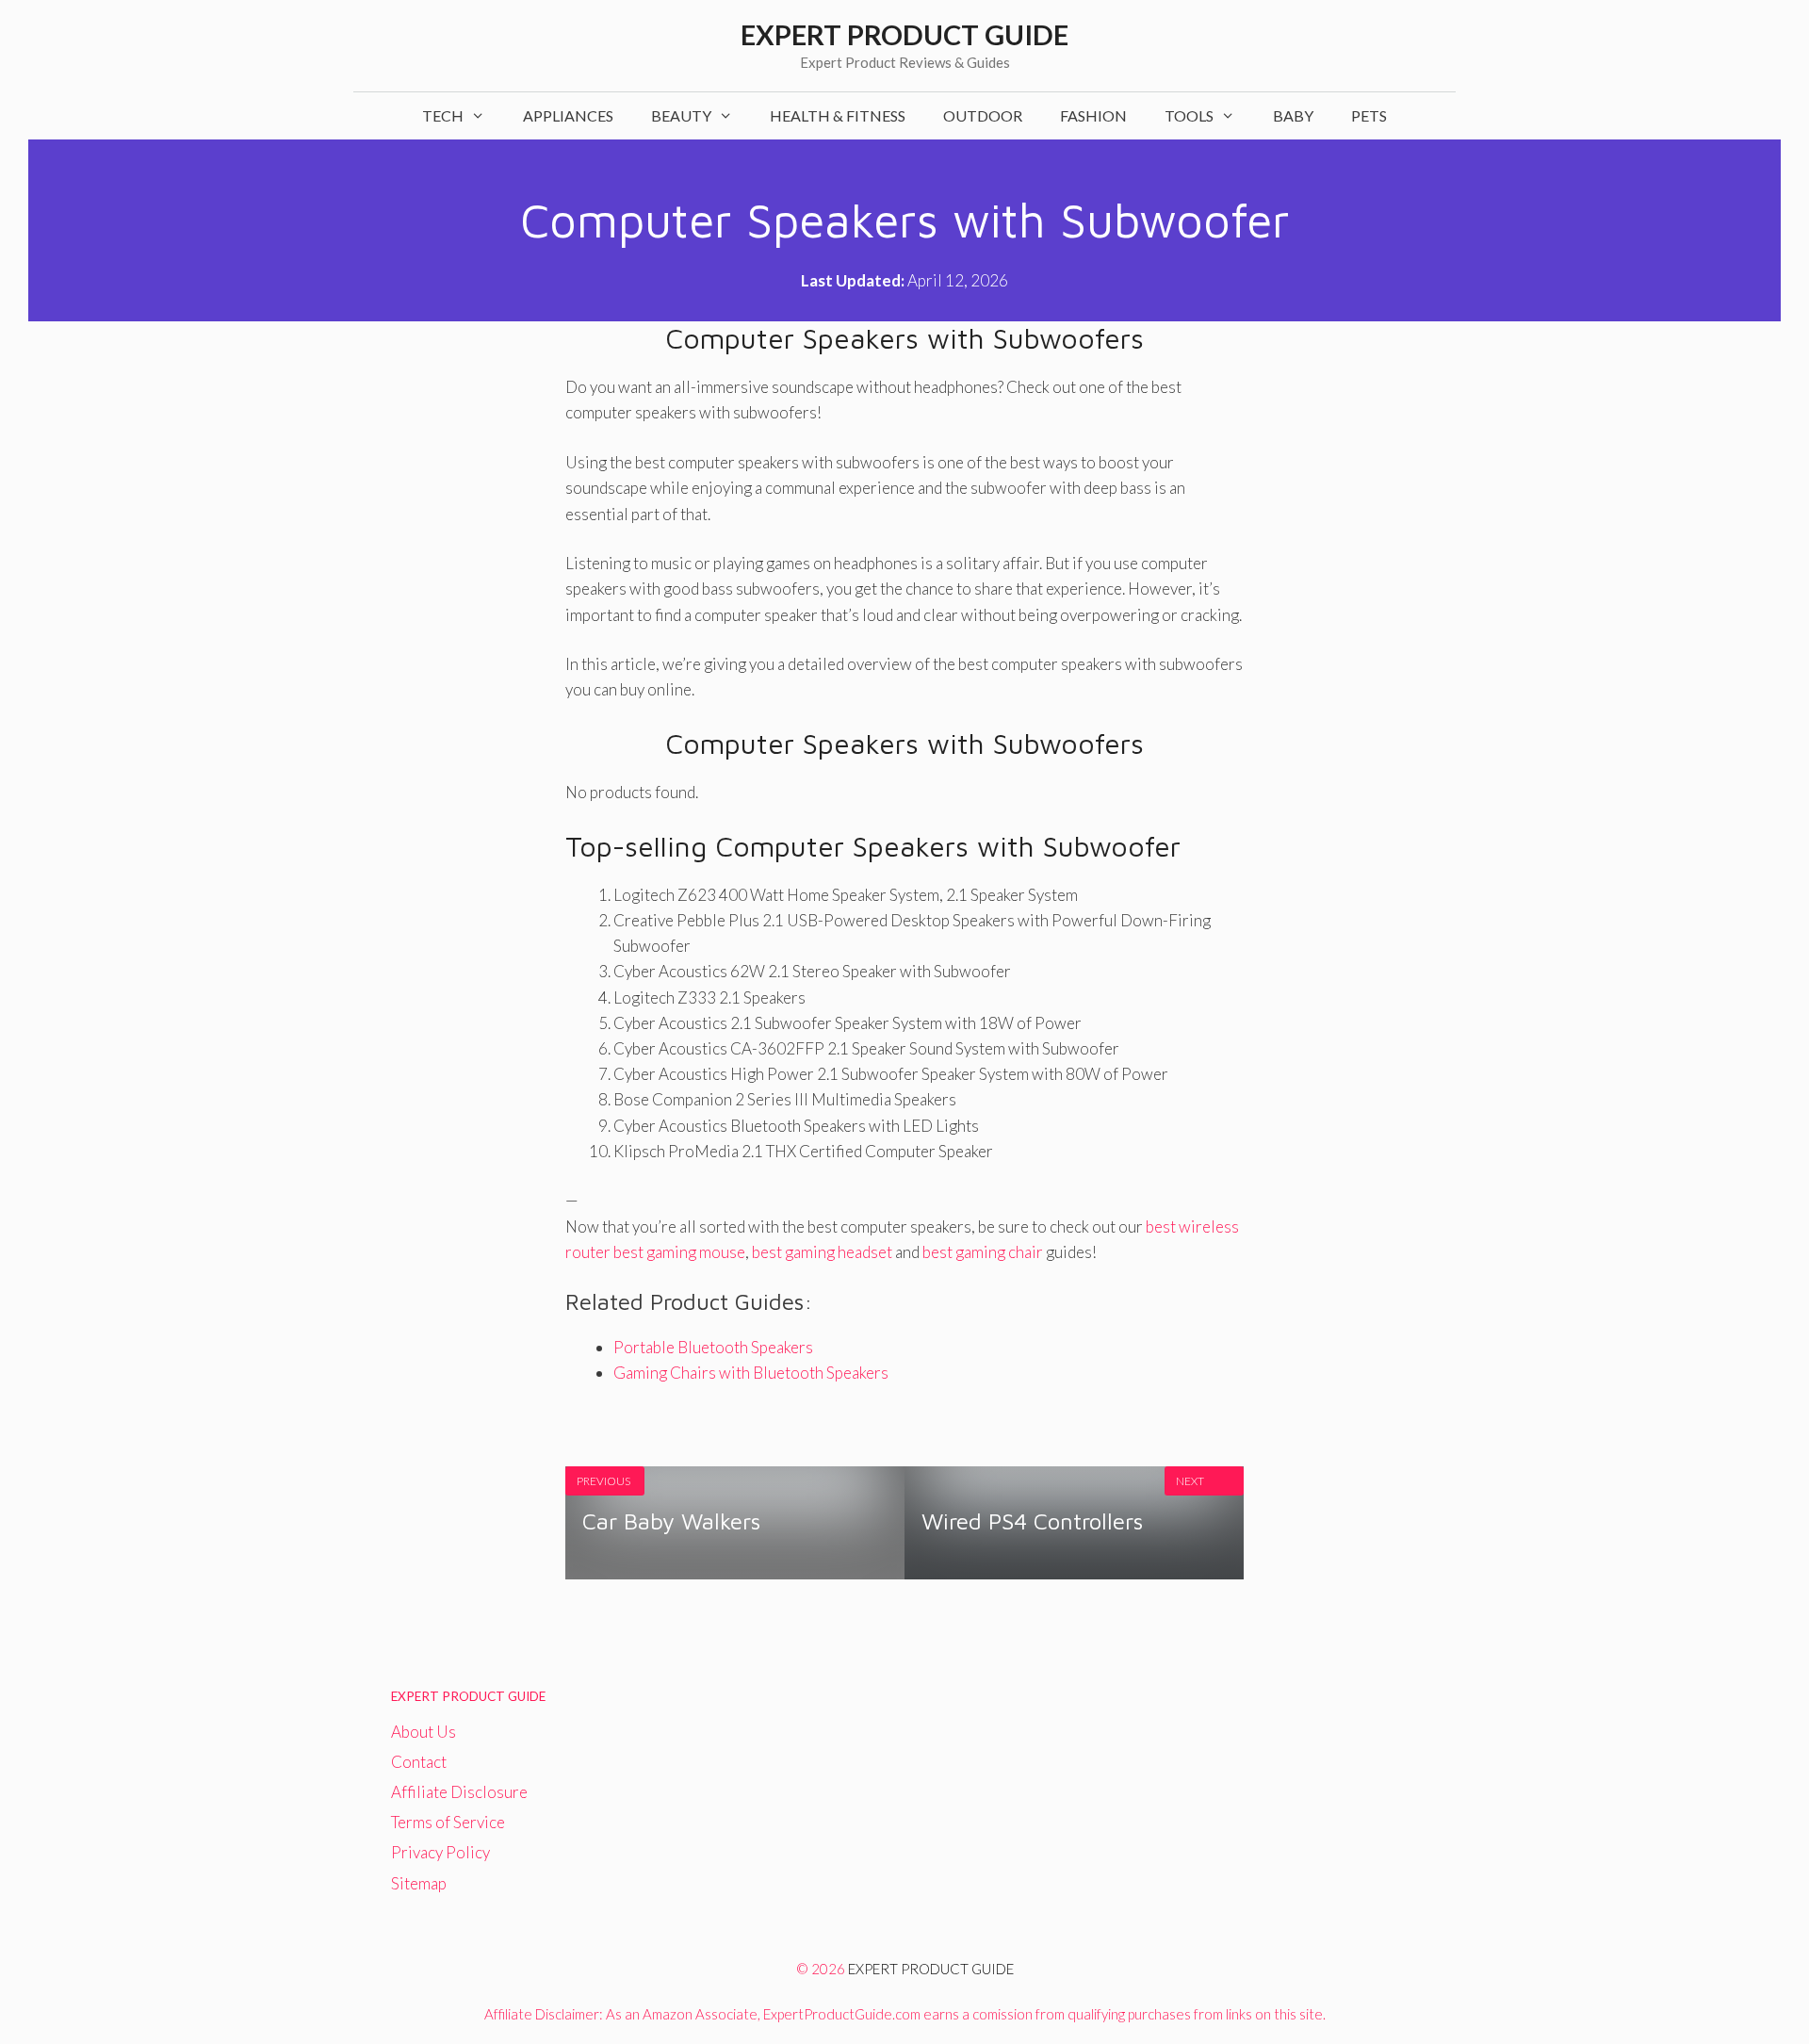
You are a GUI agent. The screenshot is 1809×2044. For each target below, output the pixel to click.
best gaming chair (983, 1252)
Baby (1293, 115)
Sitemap (419, 1883)
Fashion (1093, 115)
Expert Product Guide (904, 34)
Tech (443, 115)
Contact (419, 1762)
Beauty (681, 115)
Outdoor (983, 115)
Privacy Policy (440, 1852)
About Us (424, 1732)
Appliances (568, 115)
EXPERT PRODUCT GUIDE (931, 1969)
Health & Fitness (838, 115)
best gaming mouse (679, 1252)
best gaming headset (822, 1252)
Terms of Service (448, 1822)
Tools (1189, 115)
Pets (1369, 115)
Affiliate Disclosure (459, 1792)
